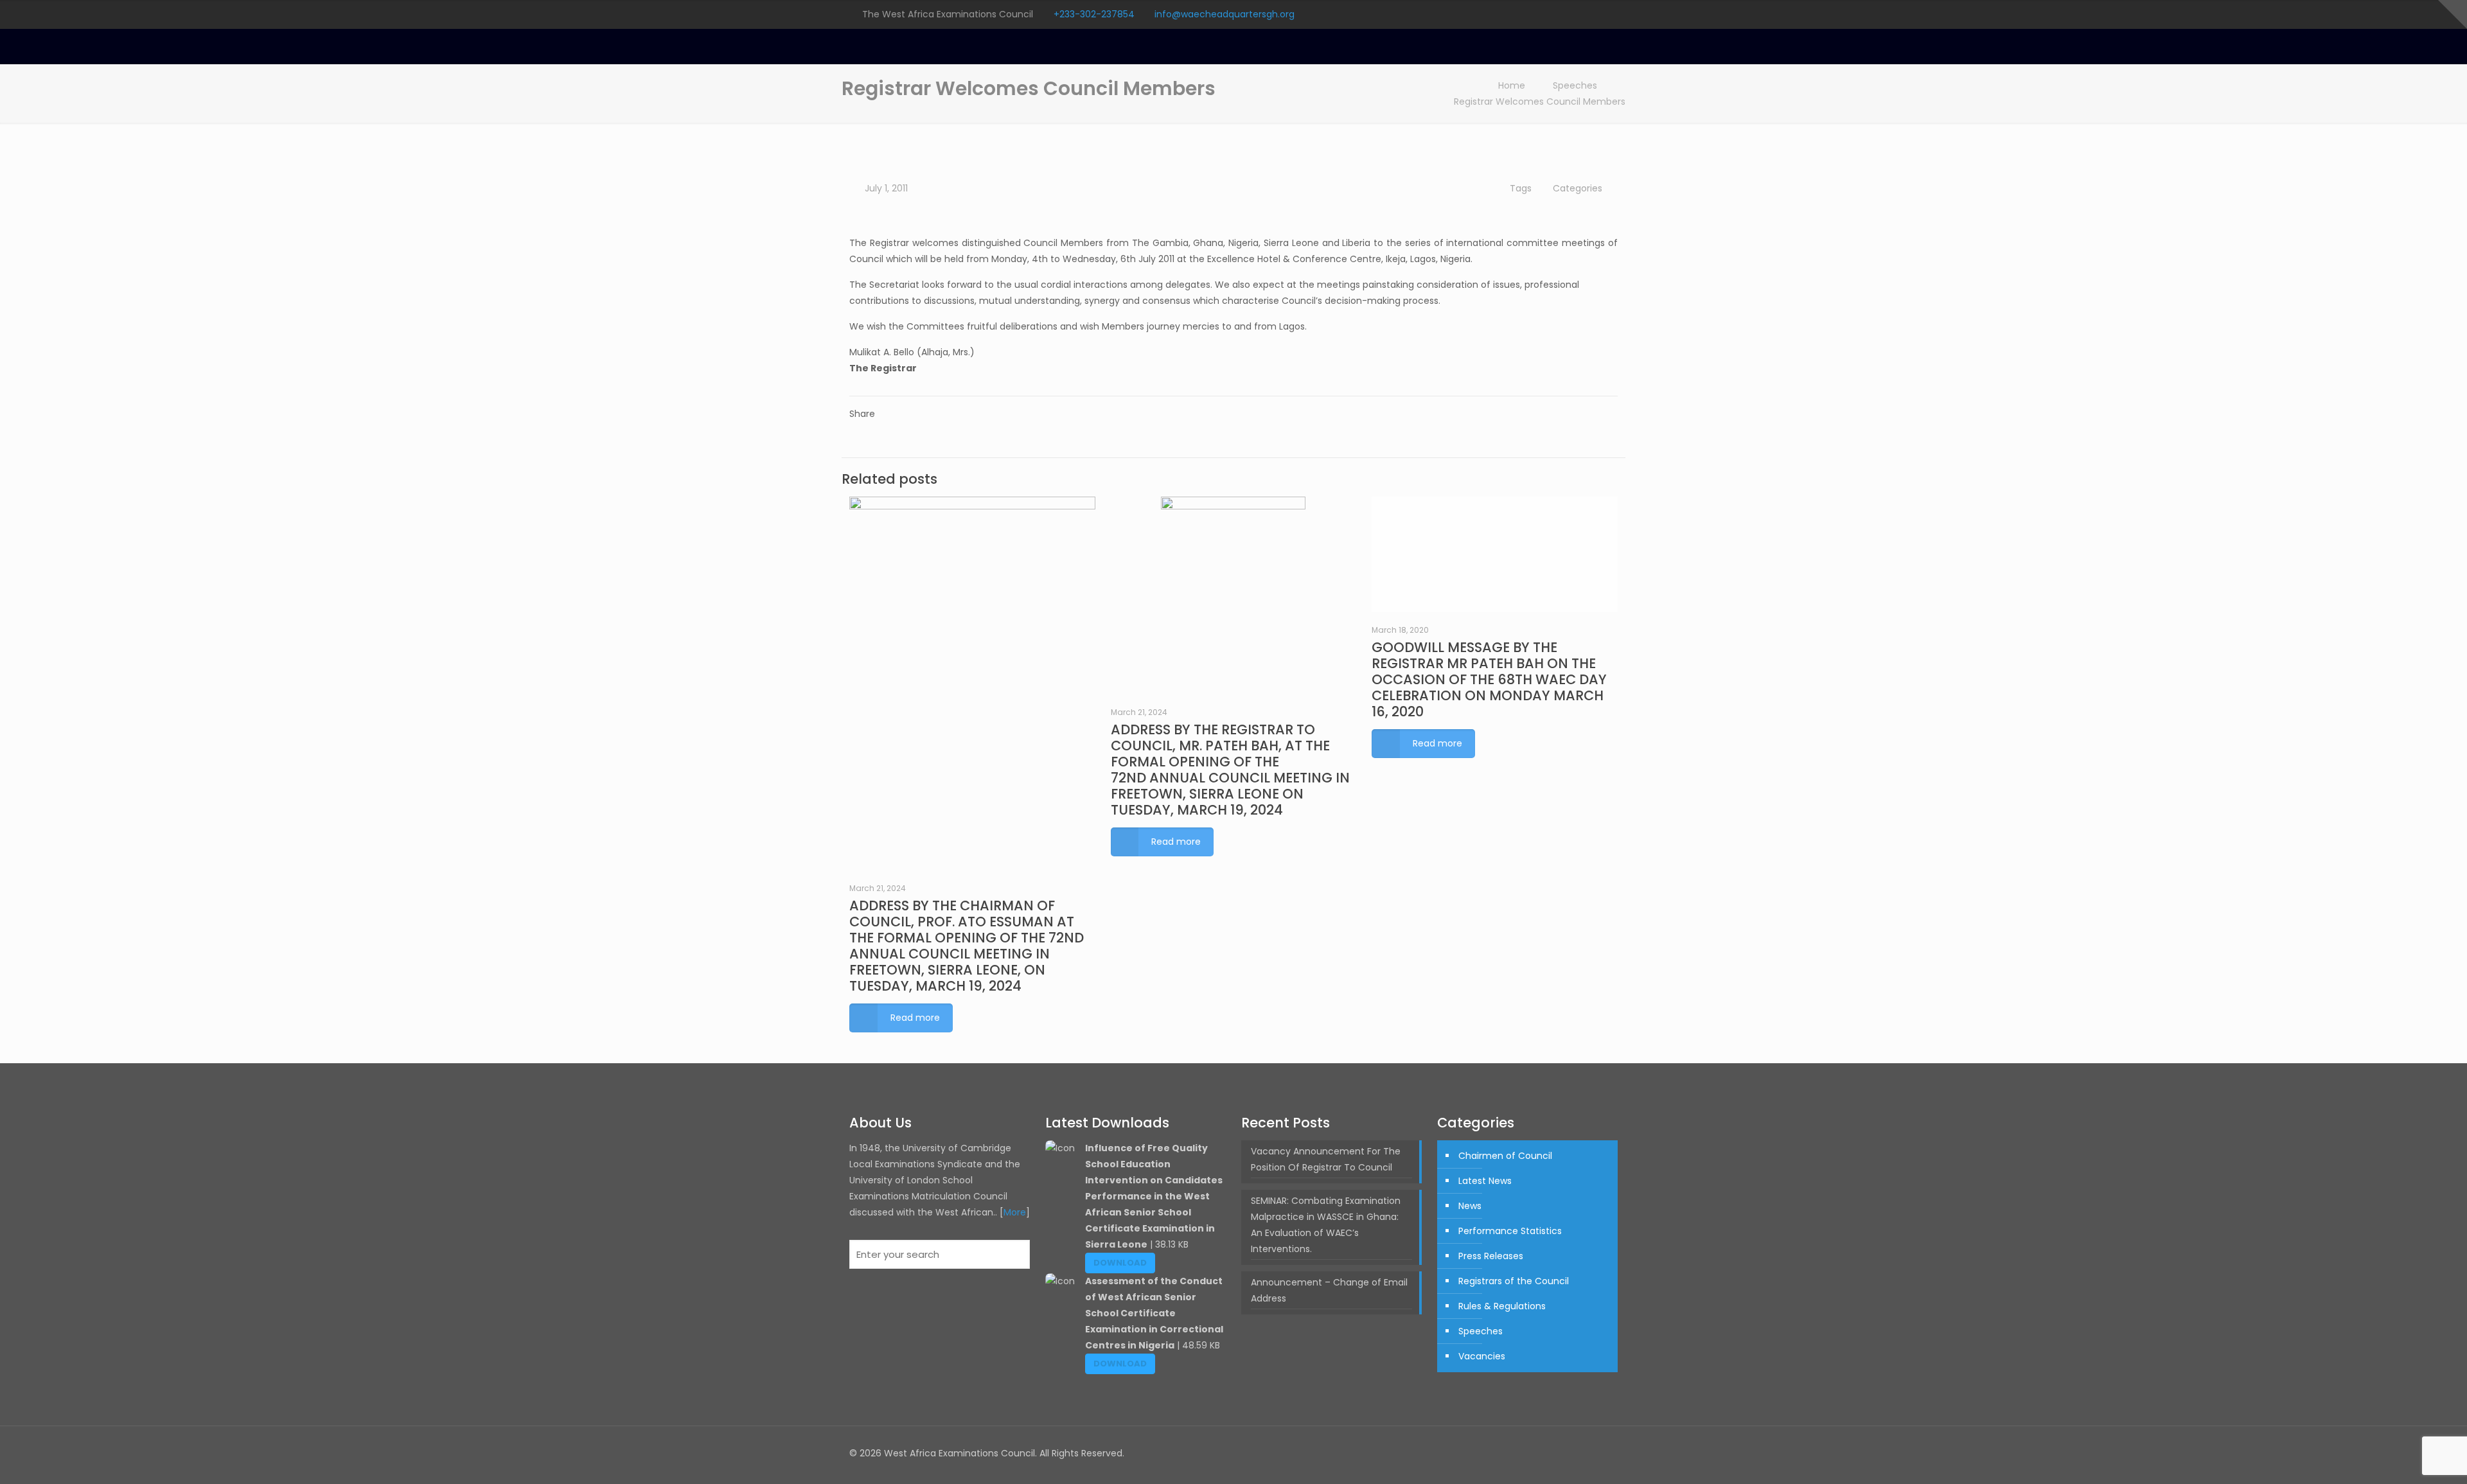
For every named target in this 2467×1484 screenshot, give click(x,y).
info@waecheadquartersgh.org (1225, 14)
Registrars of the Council (1514, 1281)
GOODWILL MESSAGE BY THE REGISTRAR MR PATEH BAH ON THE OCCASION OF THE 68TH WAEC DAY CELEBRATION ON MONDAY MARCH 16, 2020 (1489, 679)
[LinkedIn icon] (1598, 14)
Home (1512, 85)
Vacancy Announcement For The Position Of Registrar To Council (1326, 1159)
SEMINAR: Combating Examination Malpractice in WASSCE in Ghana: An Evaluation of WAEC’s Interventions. (1326, 1225)
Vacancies (1482, 1356)
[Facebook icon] (1546, 14)
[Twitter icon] (1563, 14)
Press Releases (1491, 1256)
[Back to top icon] (1604, 1453)
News (1470, 1206)
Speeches (1575, 85)
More (1015, 1212)
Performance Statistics (1510, 1231)
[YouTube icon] (1581, 14)
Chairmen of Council (1505, 1156)
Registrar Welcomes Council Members (1540, 102)
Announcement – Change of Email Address (1329, 1290)
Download (1120, 1263)
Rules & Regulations (1502, 1306)
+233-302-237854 (1094, 14)
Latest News (1485, 1181)
